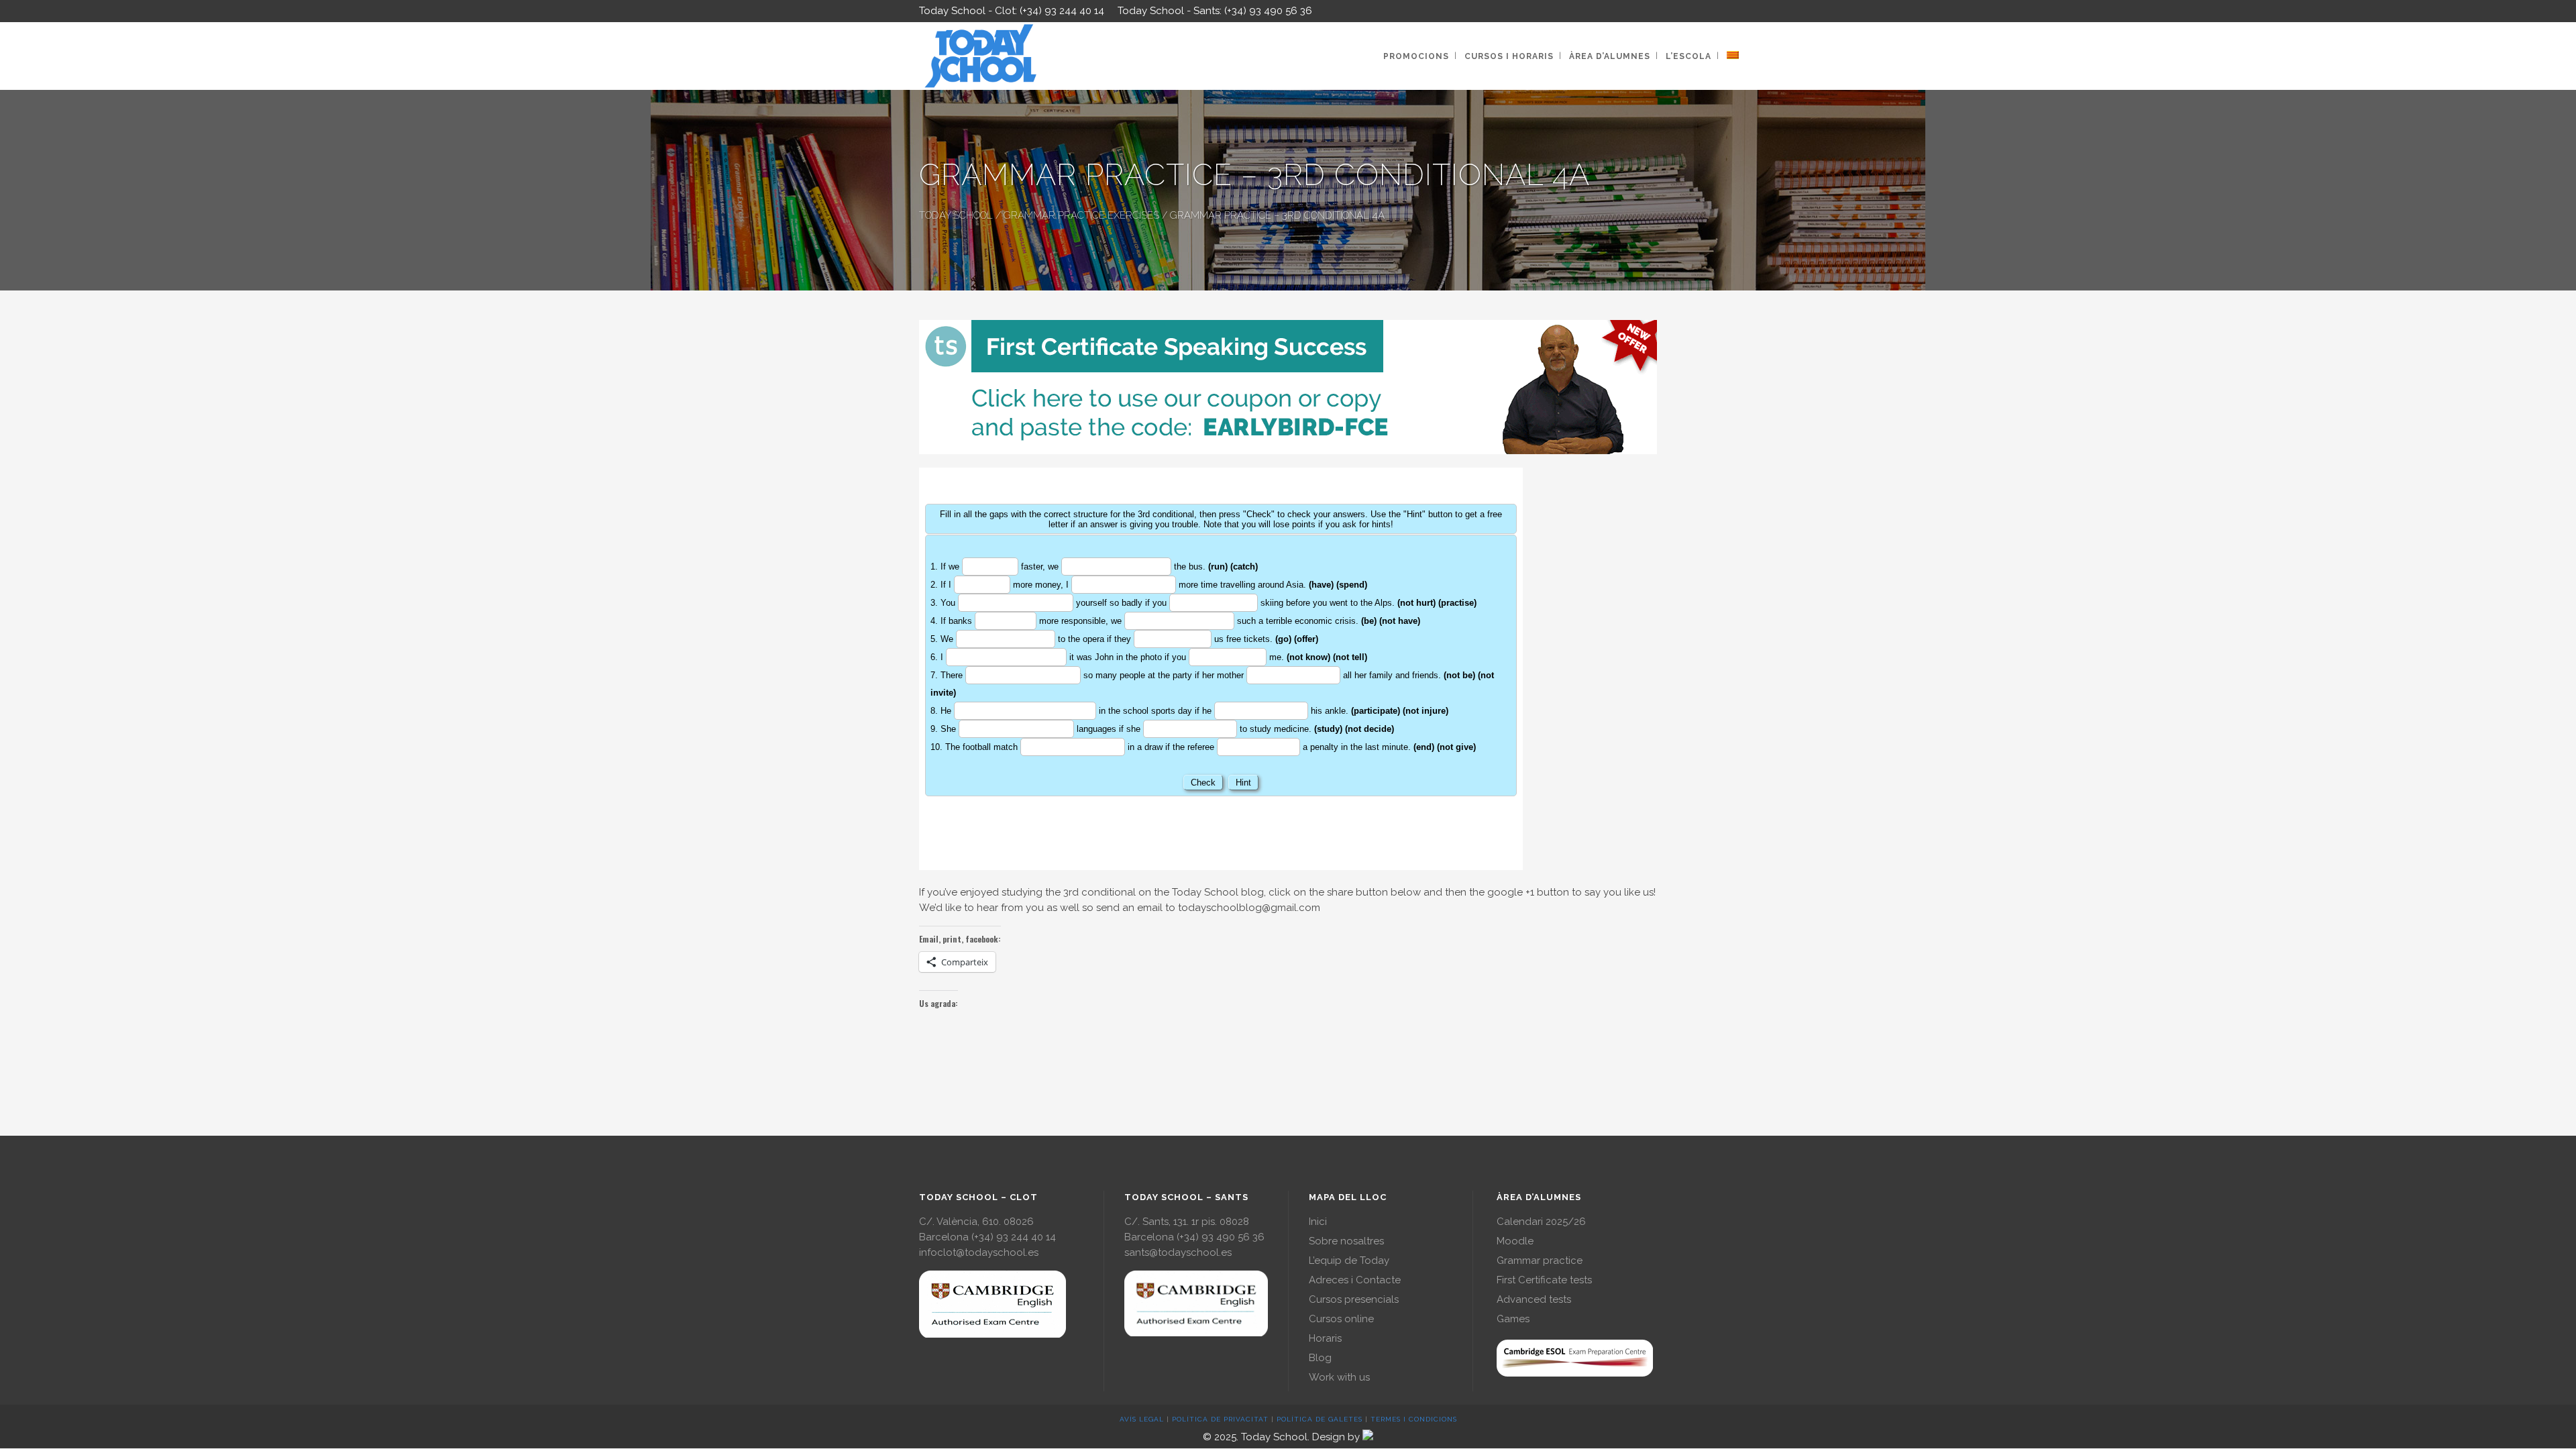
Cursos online (1341, 1319)
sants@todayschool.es (1178, 1252)
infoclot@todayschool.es (979, 1252)
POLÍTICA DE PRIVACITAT (1220, 1419)
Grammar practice (1540, 1260)
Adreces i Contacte (1355, 1280)
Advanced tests (1534, 1299)
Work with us (1339, 1377)
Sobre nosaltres (1346, 1241)
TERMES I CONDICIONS (1414, 1419)
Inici (1318, 1222)
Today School (956, 215)
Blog (1320, 1358)
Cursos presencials (1354, 1299)
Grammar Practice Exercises (1081, 215)
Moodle (1515, 1241)
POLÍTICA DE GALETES (1320, 1419)
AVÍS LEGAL (1142, 1419)
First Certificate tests (1544, 1280)
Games (1513, 1319)
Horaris (1325, 1338)
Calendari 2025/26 (1541, 1222)
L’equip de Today (1349, 1260)
